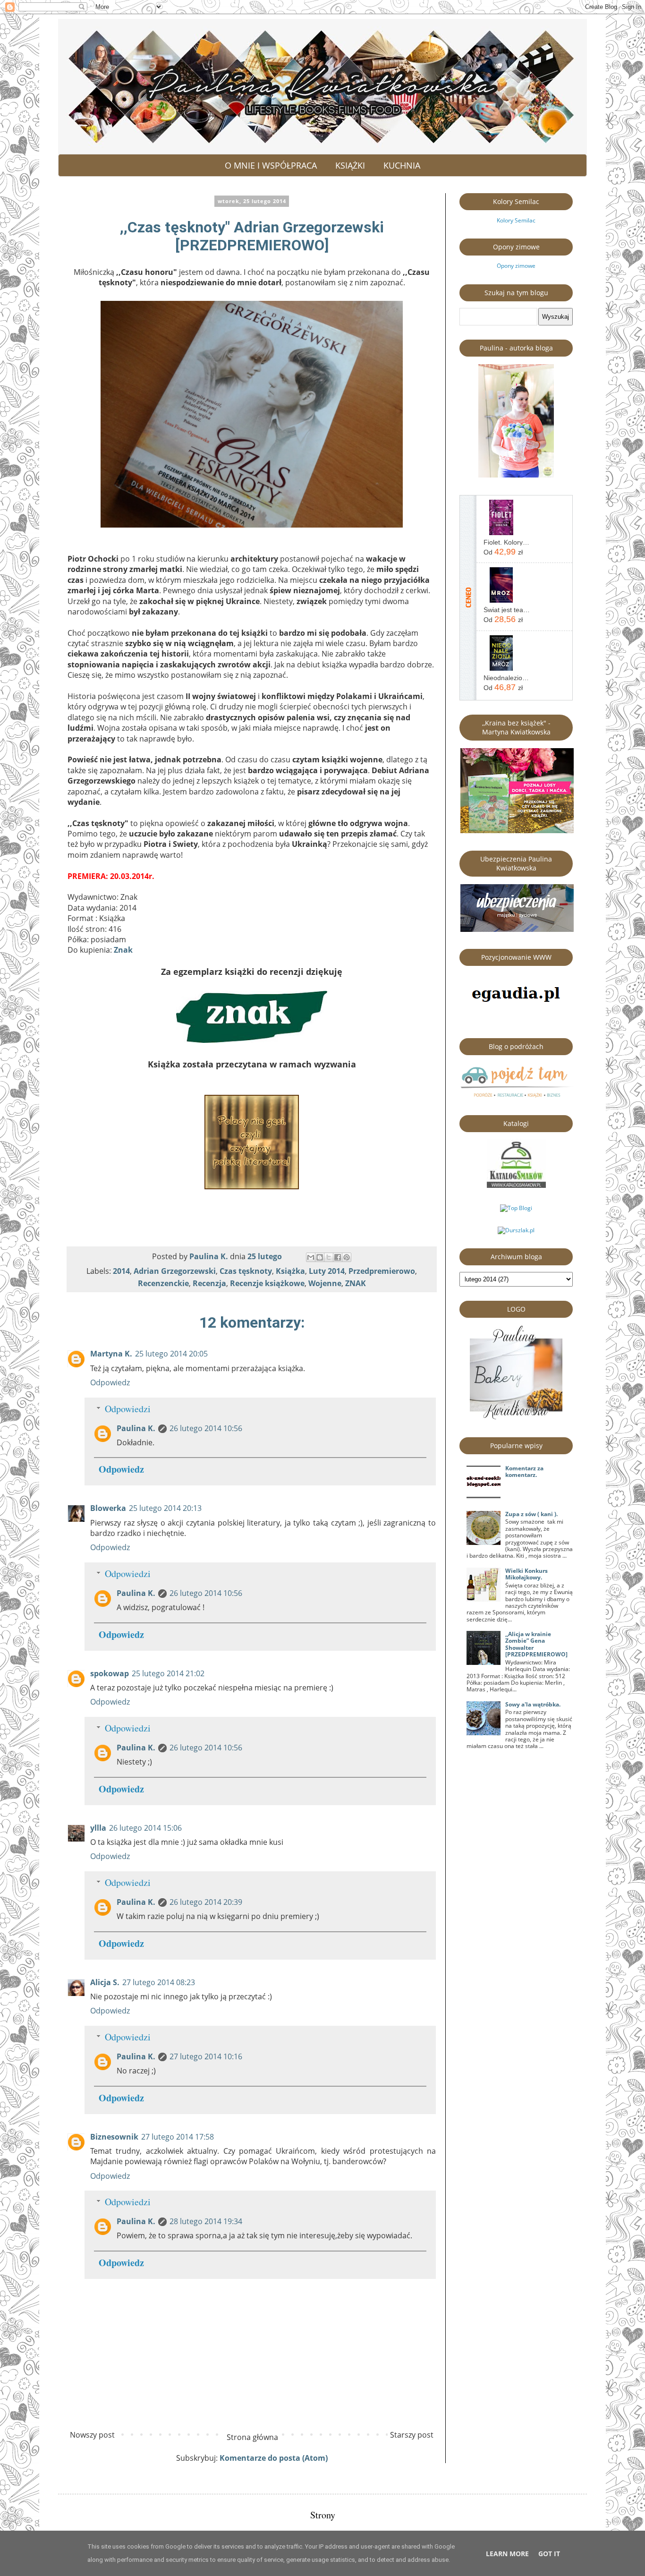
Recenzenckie (163, 1283)
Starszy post (412, 2435)
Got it (549, 2554)
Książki (350, 165)
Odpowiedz (110, 1382)
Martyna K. (111, 1354)
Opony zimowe (516, 266)
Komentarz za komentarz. (524, 1471)
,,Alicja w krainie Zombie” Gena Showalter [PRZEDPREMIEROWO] (536, 1644)
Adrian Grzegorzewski (175, 1271)
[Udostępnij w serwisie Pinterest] (347, 1257)
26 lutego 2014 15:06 (145, 1828)
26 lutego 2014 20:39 (206, 1902)
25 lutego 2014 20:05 (171, 1354)
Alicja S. (105, 1982)
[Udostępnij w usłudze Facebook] (338, 1257)
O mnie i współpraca (271, 165)
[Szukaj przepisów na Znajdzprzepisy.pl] (516, 1208)
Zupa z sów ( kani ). (531, 1514)
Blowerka (108, 1508)
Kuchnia (402, 165)
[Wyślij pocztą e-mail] (311, 1257)
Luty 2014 (327, 1271)
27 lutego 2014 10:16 (206, 2056)
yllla (98, 1828)
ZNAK (356, 1283)
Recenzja (209, 1283)
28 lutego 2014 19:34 (206, 2221)
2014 (121, 1271)
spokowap (110, 1673)
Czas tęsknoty (246, 1271)
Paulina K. (136, 1428)
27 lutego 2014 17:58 (178, 2137)
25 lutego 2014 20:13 (165, 1508)
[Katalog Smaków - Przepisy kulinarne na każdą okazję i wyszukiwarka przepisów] (516, 1186)
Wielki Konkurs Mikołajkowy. (526, 1574)
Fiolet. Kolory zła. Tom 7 (507, 542)
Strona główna (252, 2437)
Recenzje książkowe (267, 1283)
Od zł (503, 552)
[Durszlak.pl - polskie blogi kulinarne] (516, 1230)
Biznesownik (114, 2137)
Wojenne (325, 1283)
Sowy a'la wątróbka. (533, 1704)
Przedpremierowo (382, 1271)
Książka (290, 1271)
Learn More (507, 2554)
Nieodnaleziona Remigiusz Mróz (507, 678)
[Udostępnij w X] (329, 1257)
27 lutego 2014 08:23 (159, 1982)
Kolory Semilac (516, 220)
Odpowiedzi (128, 1409)
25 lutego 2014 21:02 (168, 1673)
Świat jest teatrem (507, 610)
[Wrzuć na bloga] (320, 1257)
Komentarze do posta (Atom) (274, 2458)
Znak (123, 950)
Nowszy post (92, 2435)
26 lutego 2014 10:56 (206, 1428)
